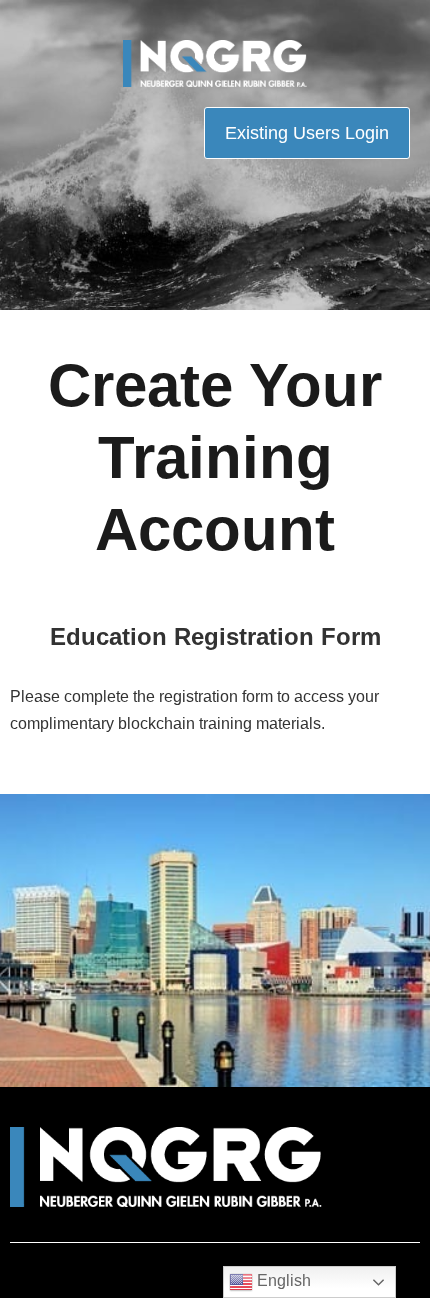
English (282, 1280)
